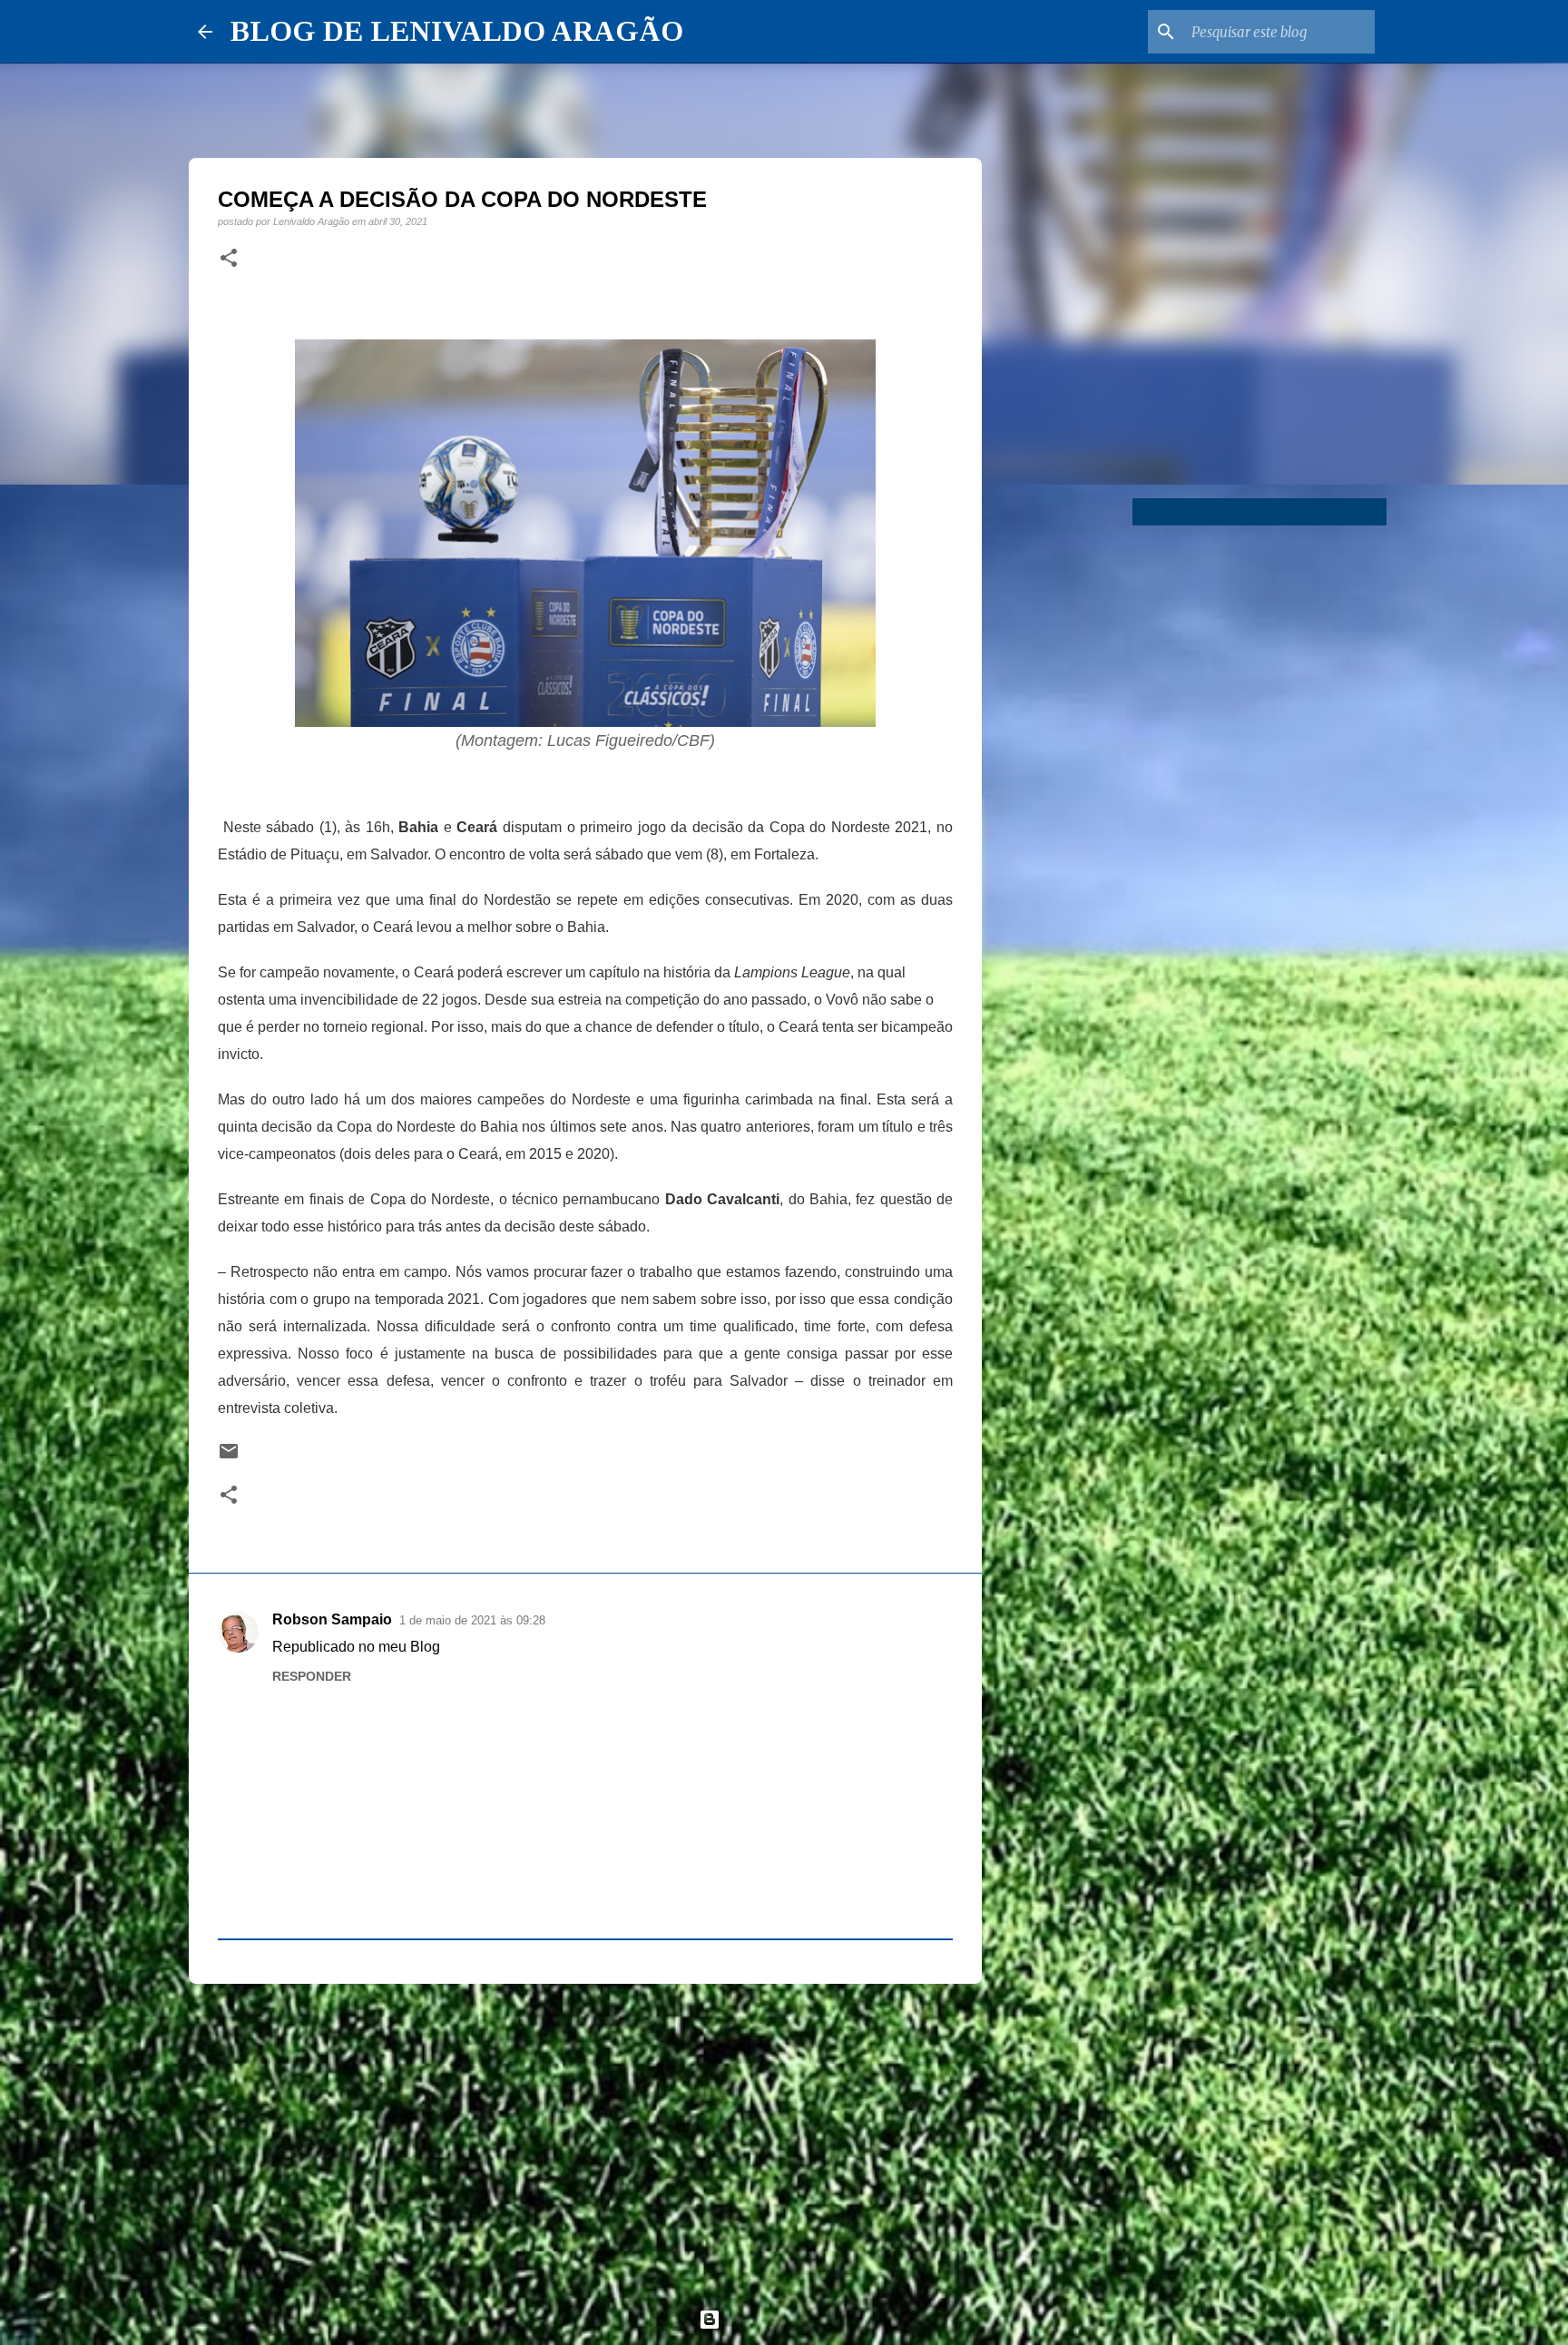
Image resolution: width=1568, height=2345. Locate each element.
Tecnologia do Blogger (795, 2319)
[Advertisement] (585, 2138)
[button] (229, 259)
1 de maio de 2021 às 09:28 (472, 1620)
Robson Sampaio (332, 1619)
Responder (312, 1676)
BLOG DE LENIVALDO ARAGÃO (457, 31)
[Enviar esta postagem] (229, 1457)
